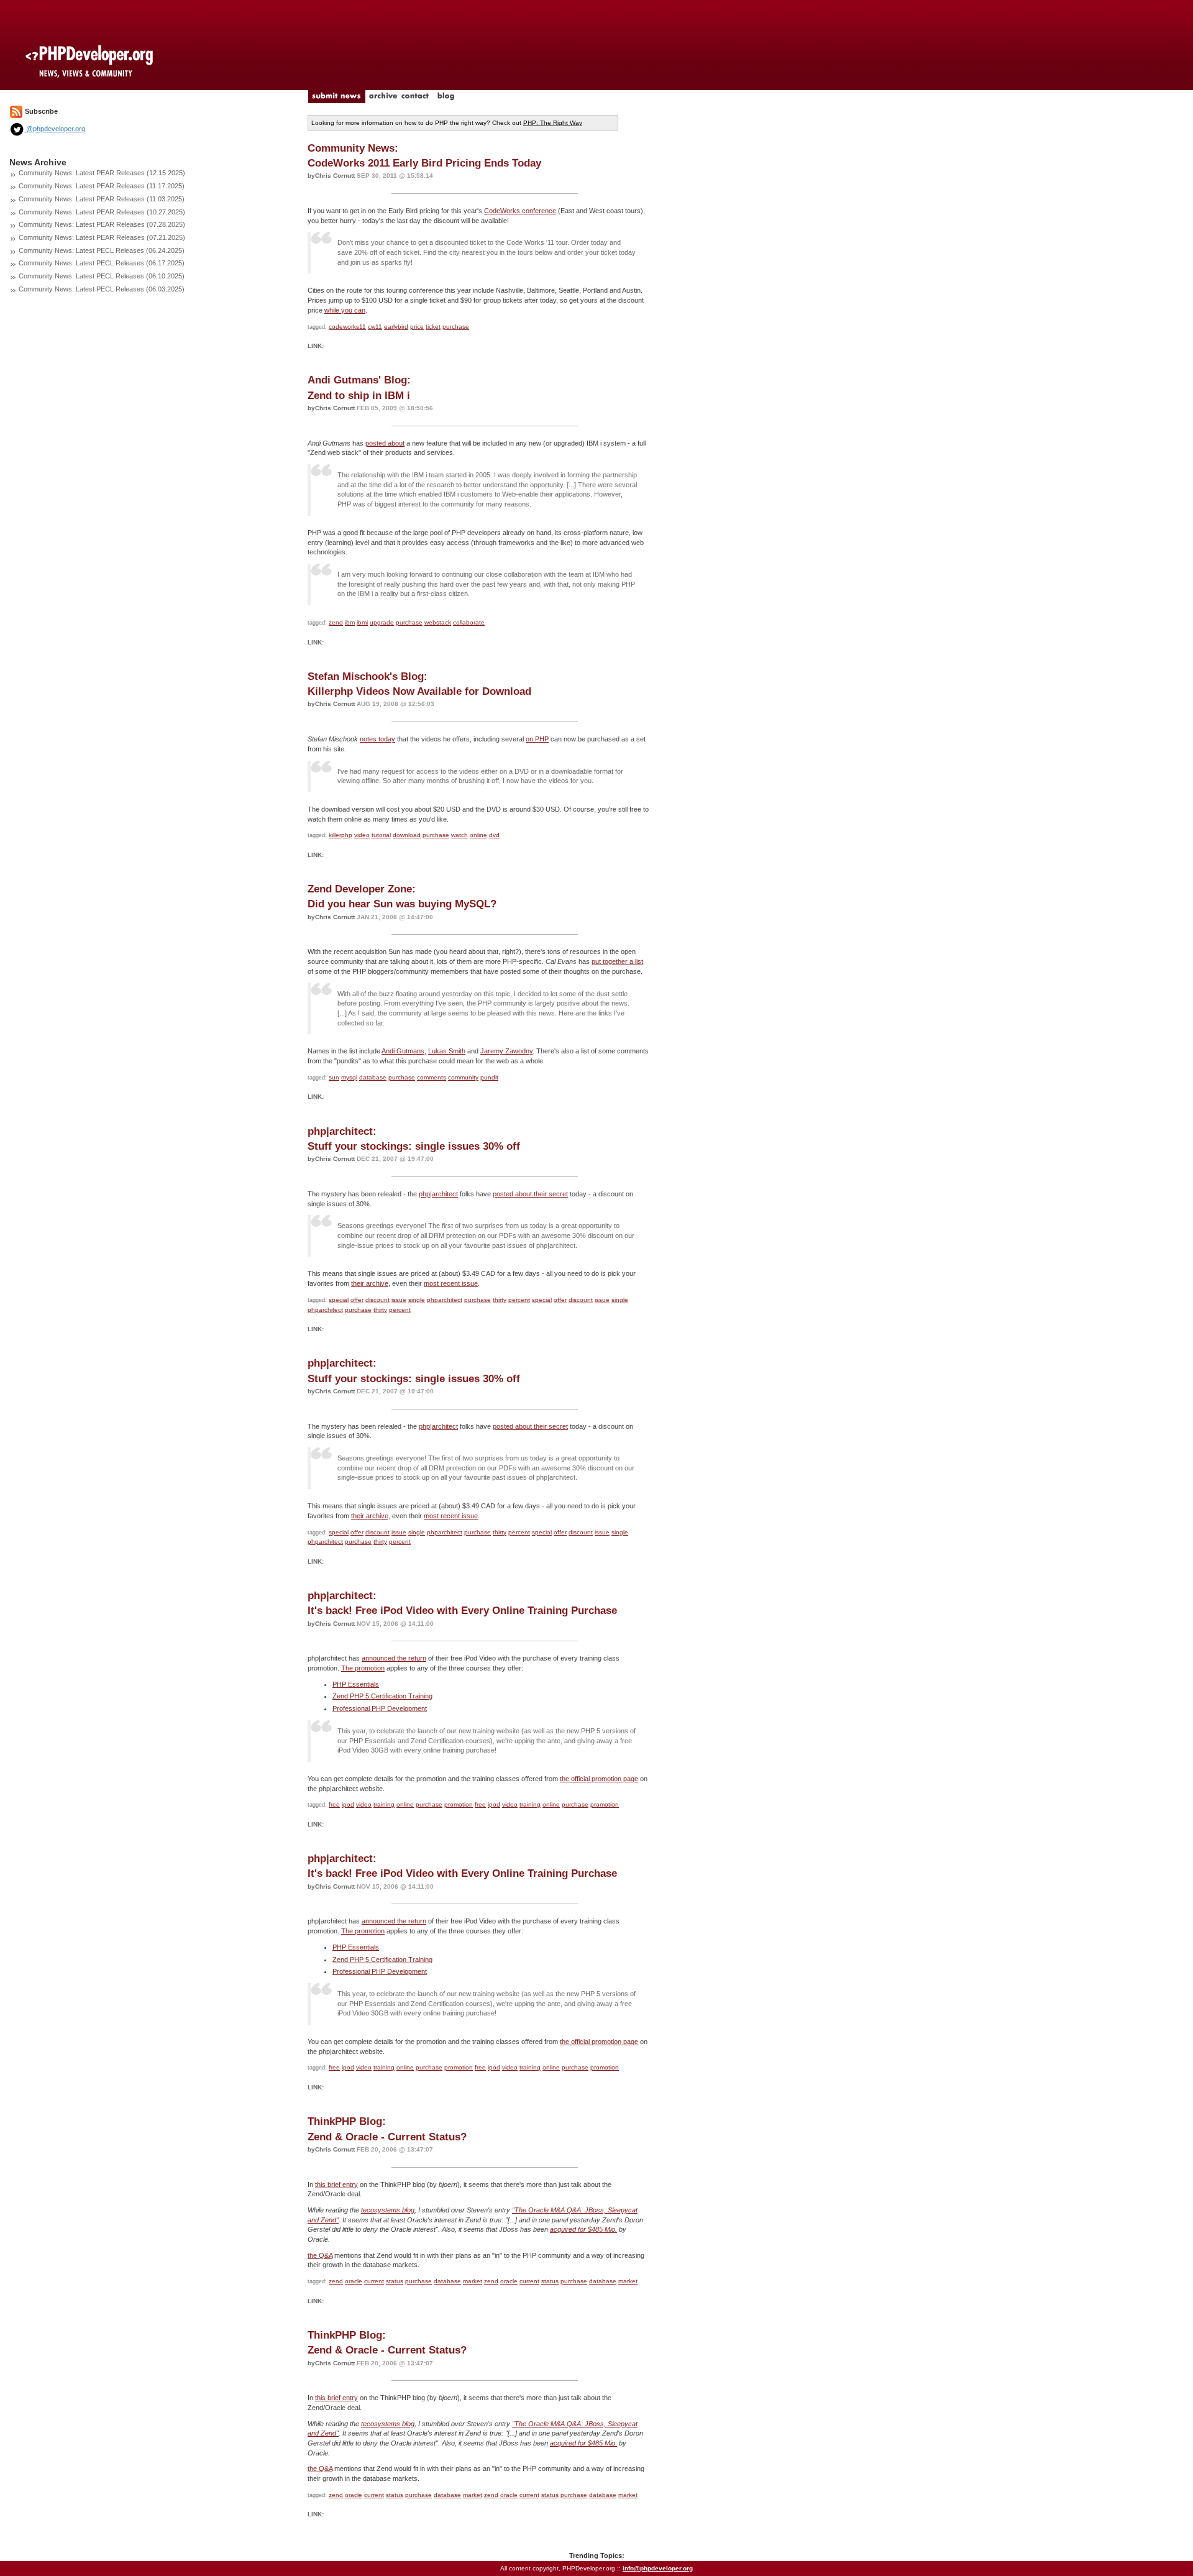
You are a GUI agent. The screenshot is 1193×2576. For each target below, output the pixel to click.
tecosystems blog (388, 2210)
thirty (500, 1300)
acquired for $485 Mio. (583, 2229)
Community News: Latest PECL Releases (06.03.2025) (102, 289)
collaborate (469, 622)
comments (432, 1077)
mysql (349, 1077)
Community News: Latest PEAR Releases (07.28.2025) (102, 224)
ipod (348, 1804)
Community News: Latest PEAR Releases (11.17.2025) (102, 186)
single (417, 1300)
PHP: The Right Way (553, 123)
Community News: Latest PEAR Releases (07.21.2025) (102, 237)
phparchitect (445, 1300)
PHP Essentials (356, 1684)
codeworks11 (347, 327)
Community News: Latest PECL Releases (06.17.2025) (102, 263)
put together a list (617, 961)
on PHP (537, 739)
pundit (489, 1077)
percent (519, 1300)
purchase (456, 327)
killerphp (341, 835)
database (373, 1077)
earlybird (396, 327)
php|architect (438, 1194)
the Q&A (320, 2255)
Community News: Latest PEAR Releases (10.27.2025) (102, 212)
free (334, 1804)
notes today (377, 739)
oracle (354, 2281)
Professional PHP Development (380, 1708)
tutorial (381, 835)
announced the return (394, 1658)
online (478, 835)
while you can (345, 310)
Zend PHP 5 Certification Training (382, 1696)
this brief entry (336, 2184)
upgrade (382, 622)
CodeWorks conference (520, 211)
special (339, 1300)
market (473, 2281)
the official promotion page (599, 1779)
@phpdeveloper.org (55, 129)
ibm (350, 622)
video (362, 835)
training (384, 1804)
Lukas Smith (447, 1051)
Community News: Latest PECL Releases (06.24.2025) (102, 250)
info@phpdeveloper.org (658, 2568)
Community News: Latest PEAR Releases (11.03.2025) (102, 199)
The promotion (363, 1668)
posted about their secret (530, 1194)
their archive (370, 1283)
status (395, 2281)
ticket (433, 327)
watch (459, 835)
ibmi (362, 622)
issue (399, 1300)
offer (357, 1300)
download (407, 835)
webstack (438, 622)
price (417, 327)
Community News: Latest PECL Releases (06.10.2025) (102, 276)
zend (336, 622)
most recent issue (451, 1283)
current (374, 2281)
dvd (494, 835)
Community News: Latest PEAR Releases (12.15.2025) (102, 173)
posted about (385, 443)
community (463, 1077)
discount (377, 1300)
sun (334, 1077)
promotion (459, 1804)
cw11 (375, 327)
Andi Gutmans (403, 1051)
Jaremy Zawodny (506, 1051)
